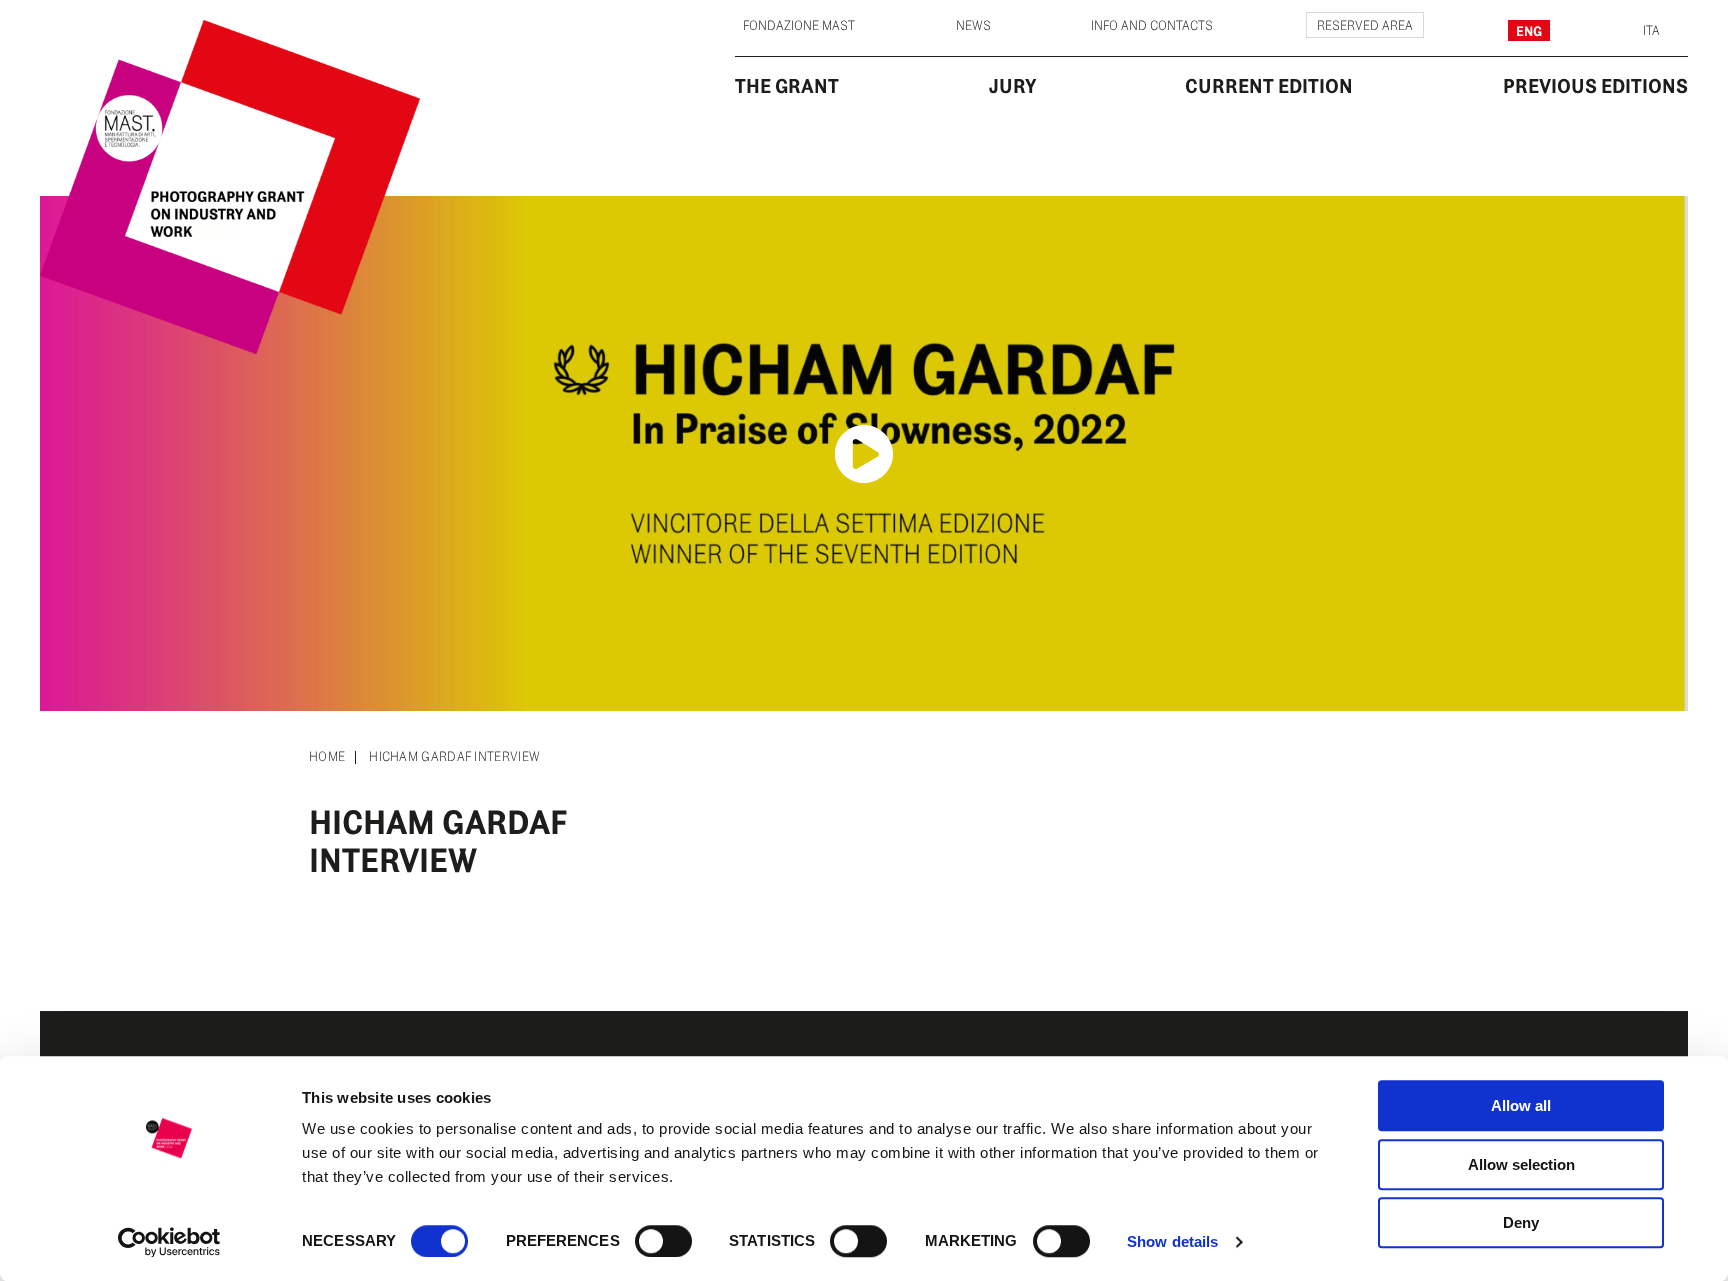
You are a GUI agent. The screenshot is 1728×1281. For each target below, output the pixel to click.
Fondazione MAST (799, 26)
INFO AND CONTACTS (1152, 26)
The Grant (787, 86)
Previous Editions (1595, 86)
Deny (1521, 1222)
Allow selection (1521, 1164)
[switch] (663, 1241)
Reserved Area (1365, 26)
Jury (1012, 86)
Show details (1172, 1241)
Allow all (1521, 1105)
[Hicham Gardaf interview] (864, 453)
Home (327, 757)
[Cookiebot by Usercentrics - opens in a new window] (169, 1242)
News (973, 26)
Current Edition (1269, 86)
